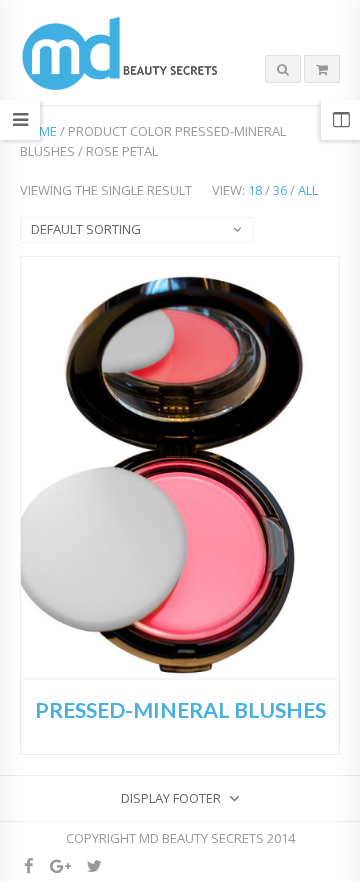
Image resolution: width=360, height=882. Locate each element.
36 (280, 190)
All (308, 190)
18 (255, 190)
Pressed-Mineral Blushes (180, 710)
